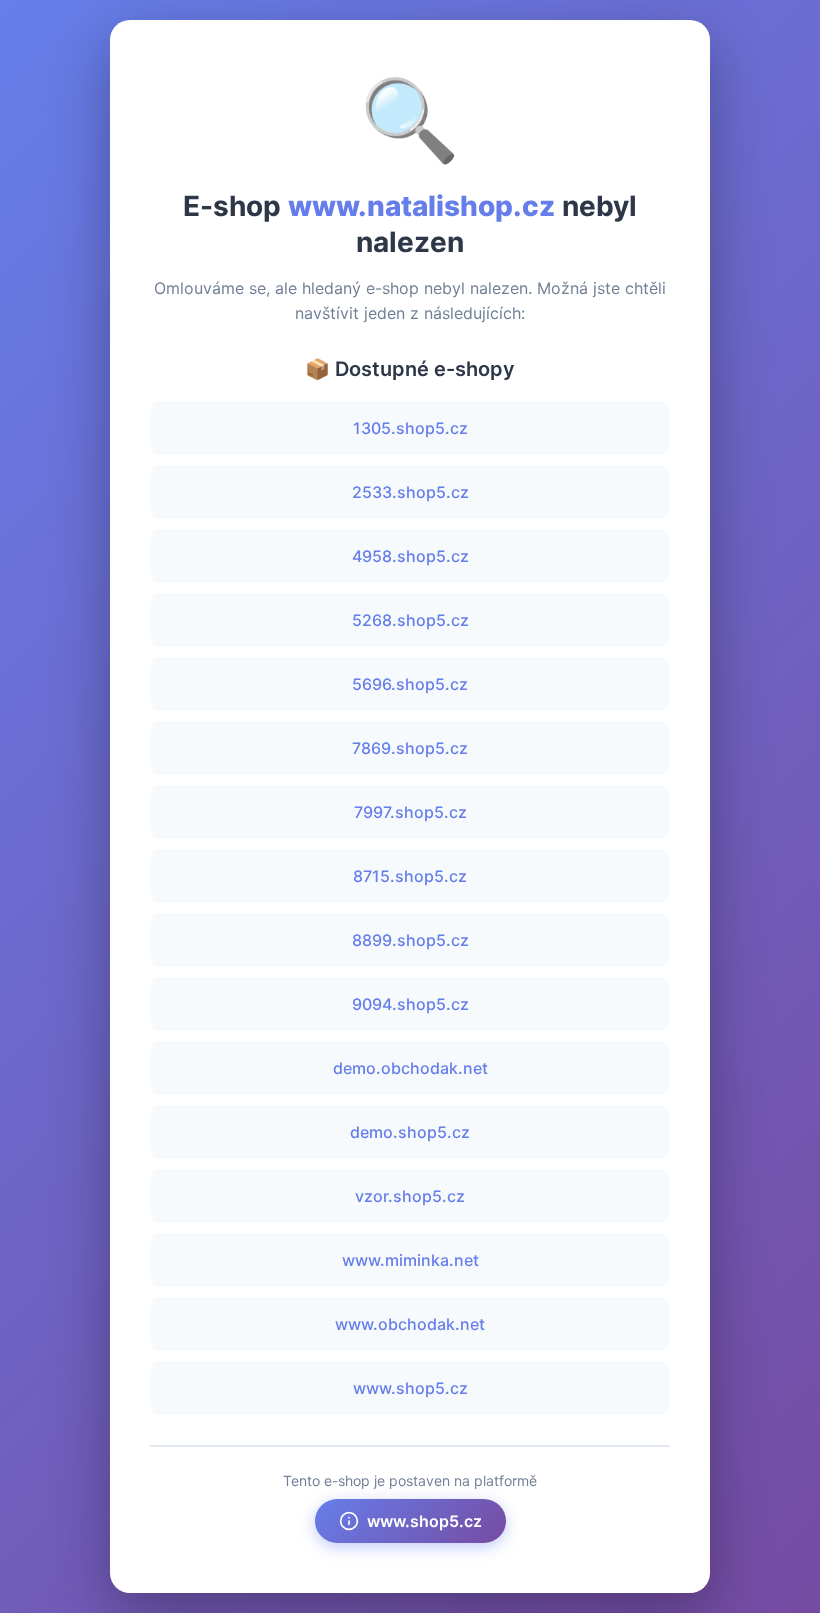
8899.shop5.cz (410, 940)
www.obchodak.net (410, 1324)
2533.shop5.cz (410, 492)
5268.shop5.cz (410, 620)
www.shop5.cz (410, 1388)
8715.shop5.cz (410, 876)
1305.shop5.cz (410, 428)
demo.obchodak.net (410, 1068)
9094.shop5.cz (410, 1004)
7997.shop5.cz (410, 812)
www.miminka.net (410, 1260)
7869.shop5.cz (410, 748)
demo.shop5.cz (410, 1132)
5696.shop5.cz (410, 684)
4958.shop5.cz (410, 556)
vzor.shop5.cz (410, 1196)
